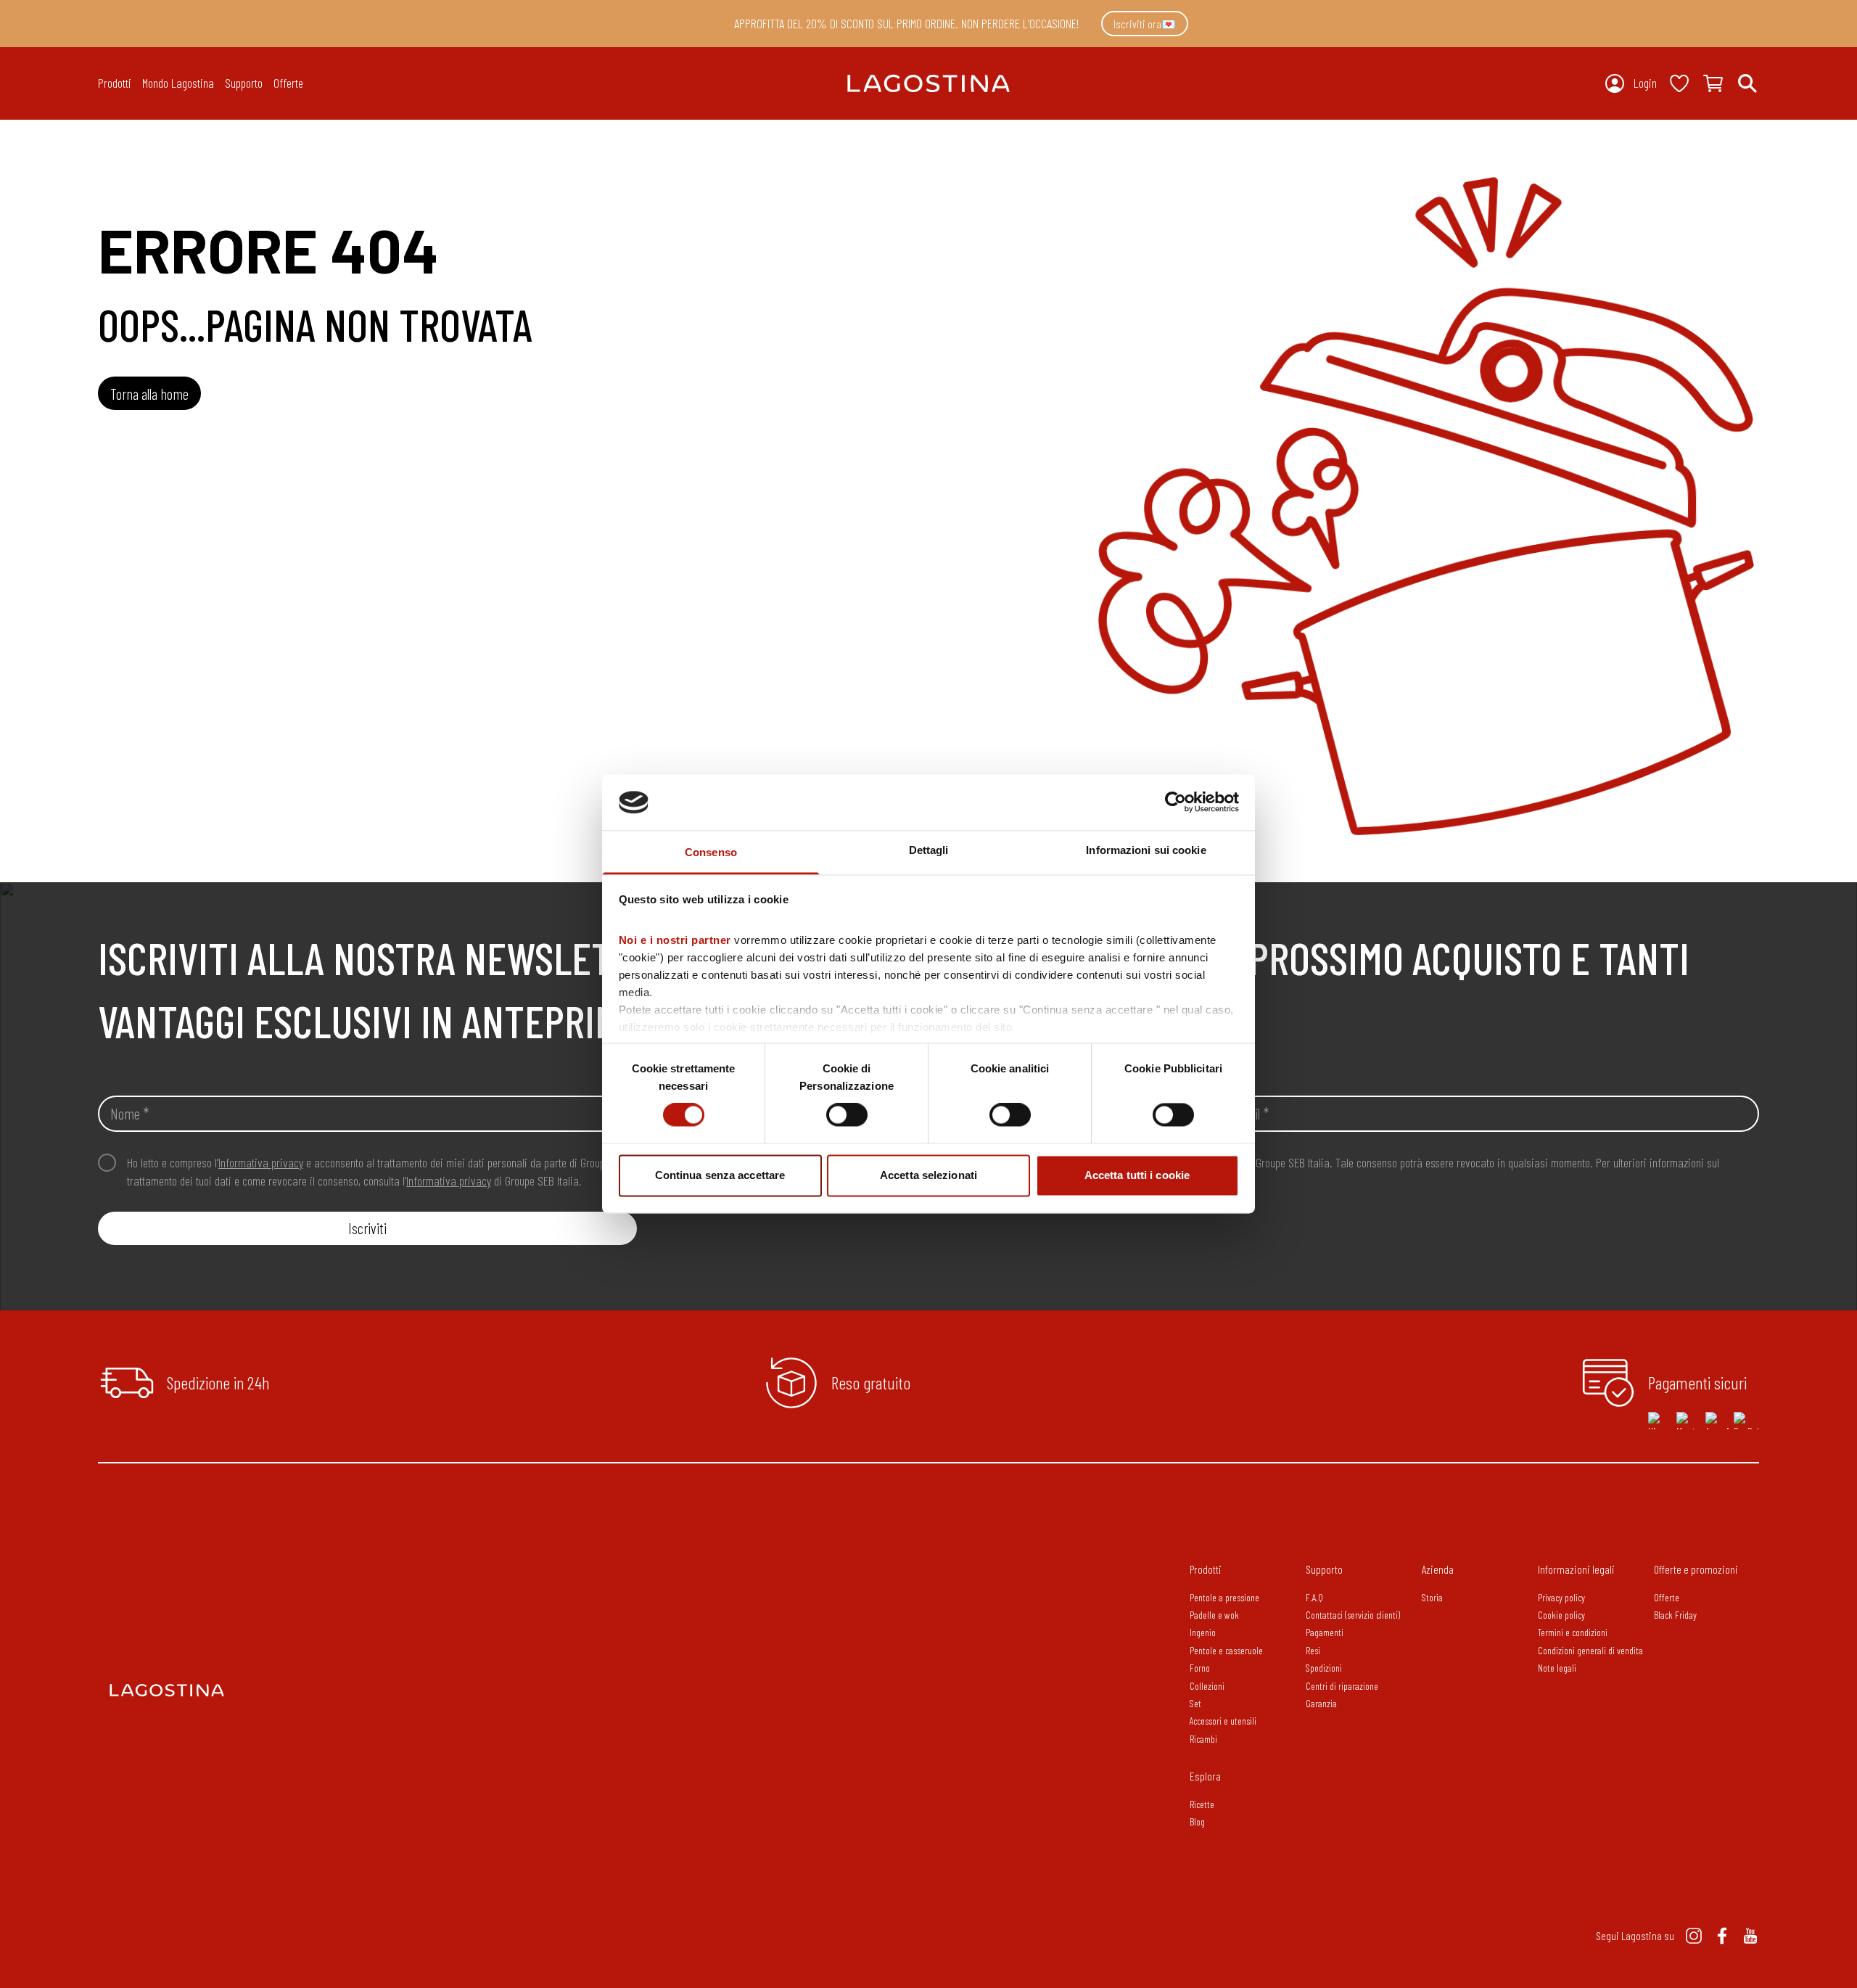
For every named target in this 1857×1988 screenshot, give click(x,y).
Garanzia (1321, 1703)
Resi (1313, 1650)
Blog (1197, 1821)
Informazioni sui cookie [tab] (1146, 850)
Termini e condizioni (1573, 1632)
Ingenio (1203, 1632)
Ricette (1202, 1804)
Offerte (288, 83)
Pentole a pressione (1224, 1597)
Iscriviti (367, 1228)
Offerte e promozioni (1696, 1569)
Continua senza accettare (720, 1175)
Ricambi (1203, 1739)
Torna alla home (149, 394)
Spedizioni (1324, 1668)
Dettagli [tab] (929, 850)
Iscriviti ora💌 (1145, 24)
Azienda (1438, 1569)
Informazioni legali (1576, 1569)
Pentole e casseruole (1226, 1650)
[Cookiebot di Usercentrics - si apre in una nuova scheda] (1175, 802)
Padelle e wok (1214, 1615)
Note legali (1557, 1668)
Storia (1432, 1597)
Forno (1200, 1668)
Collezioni (1207, 1686)
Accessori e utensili (1223, 1721)
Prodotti (1206, 1569)
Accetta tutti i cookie (1137, 1175)
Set (1195, 1703)
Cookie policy (1561, 1615)
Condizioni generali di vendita (1590, 1650)
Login (1645, 83)
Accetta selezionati (928, 1175)
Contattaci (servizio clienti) (1353, 1615)
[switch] (847, 1115)
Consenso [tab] (711, 852)
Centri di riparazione (1342, 1686)
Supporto (1324, 1569)
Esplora (1205, 1776)
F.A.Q (1314, 1597)
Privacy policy (1561, 1597)
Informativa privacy (261, 1162)
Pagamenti (1325, 1632)
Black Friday (1675, 1615)
